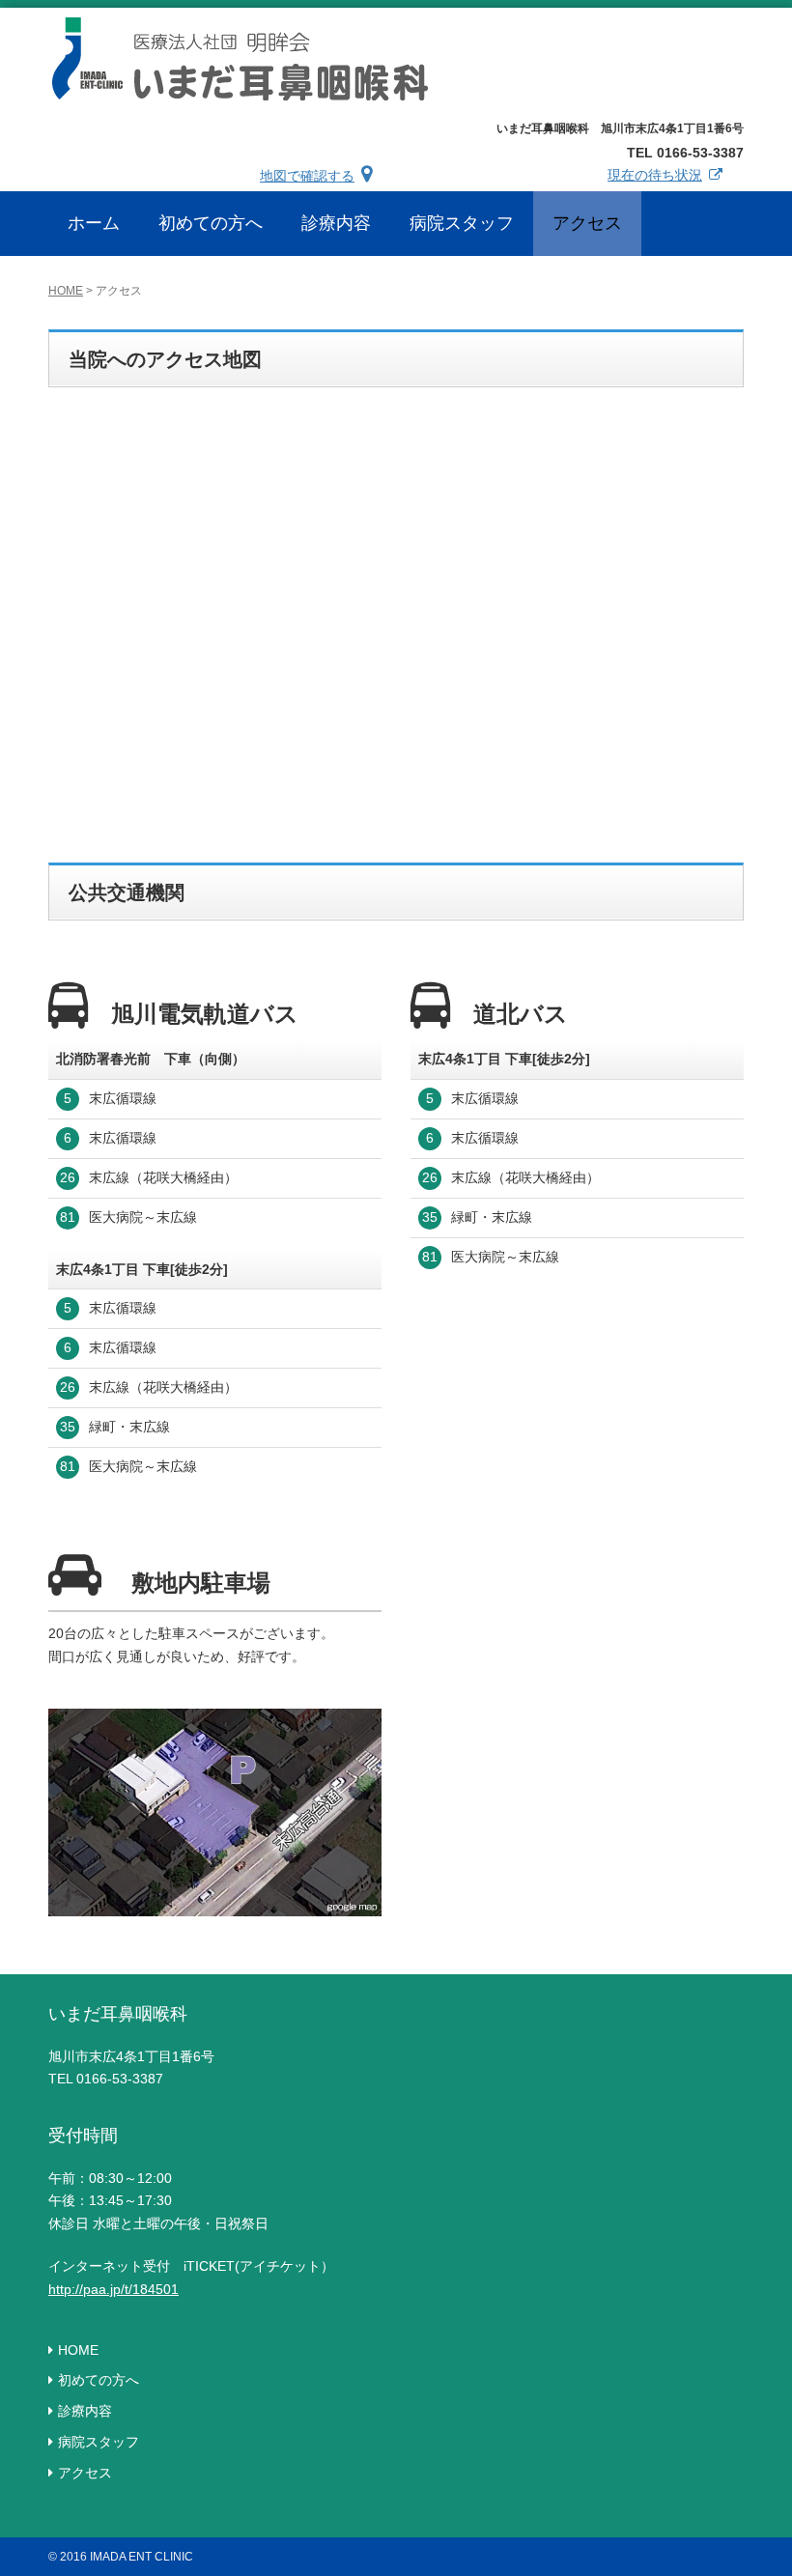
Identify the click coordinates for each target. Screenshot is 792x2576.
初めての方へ (99, 2380)
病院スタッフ (99, 2442)
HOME (66, 291)
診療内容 (85, 2411)
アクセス (85, 2473)
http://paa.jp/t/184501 (113, 2289)
